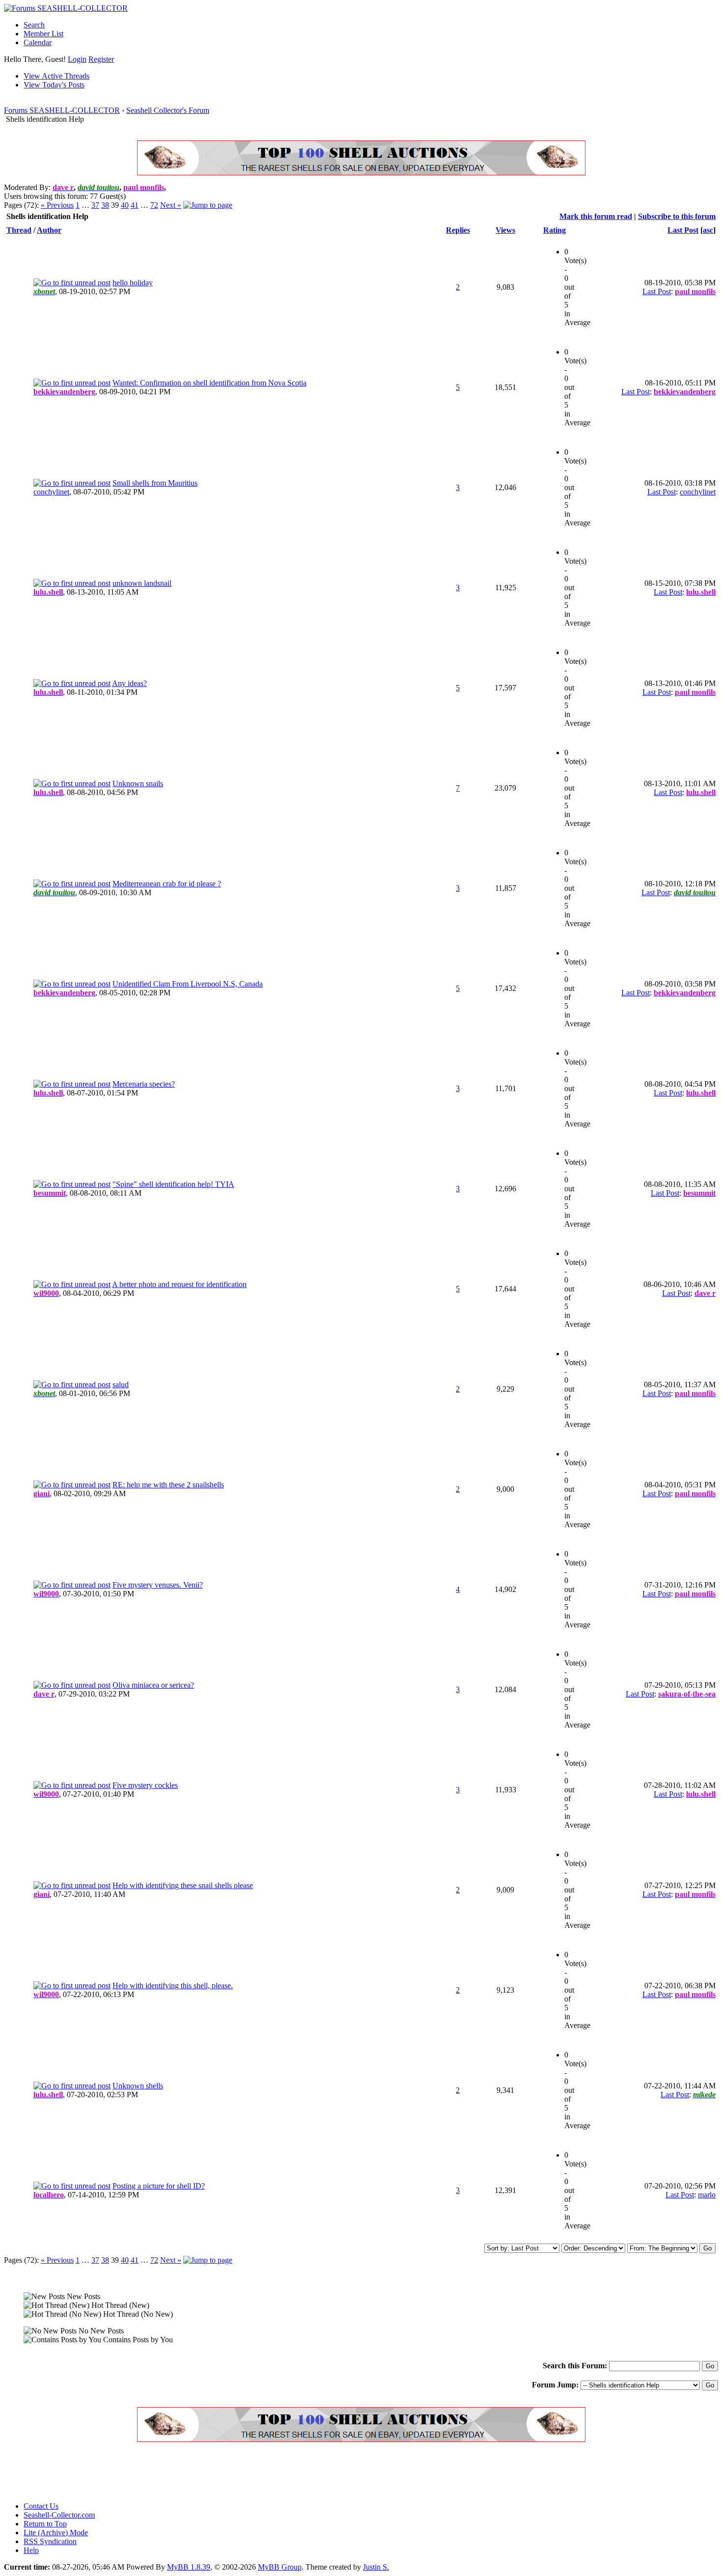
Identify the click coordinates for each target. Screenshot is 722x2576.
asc (708, 230)
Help (31, 2550)
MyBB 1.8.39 (189, 2567)
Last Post (683, 230)
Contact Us (41, 2506)
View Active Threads (56, 76)
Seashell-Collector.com (59, 2515)
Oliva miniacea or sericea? (153, 1685)
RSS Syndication (50, 2541)
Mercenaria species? (144, 1084)
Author (49, 230)
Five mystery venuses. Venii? (158, 1585)
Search (34, 25)
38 (105, 205)
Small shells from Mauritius (155, 483)
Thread (19, 230)
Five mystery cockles (145, 1785)
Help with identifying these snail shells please (183, 1885)
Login (77, 59)
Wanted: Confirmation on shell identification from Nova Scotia (209, 383)
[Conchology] (361, 173)
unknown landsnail (142, 583)
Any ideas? (129, 683)
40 (125, 205)
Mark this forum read (596, 216)
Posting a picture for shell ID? (159, 2186)
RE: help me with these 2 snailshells (168, 1485)
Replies (458, 230)
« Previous (57, 205)
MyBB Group (280, 2567)
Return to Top (45, 2524)
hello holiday (133, 283)
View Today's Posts (54, 85)
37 (95, 205)
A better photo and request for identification (179, 1284)
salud (121, 1384)
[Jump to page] (208, 205)
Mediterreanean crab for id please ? (167, 884)
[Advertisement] (183, 2472)
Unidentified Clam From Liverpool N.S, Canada (188, 984)
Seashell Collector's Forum (168, 110)
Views (505, 230)
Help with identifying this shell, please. (173, 1986)
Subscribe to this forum (677, 216)
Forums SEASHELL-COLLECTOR (62, 110)
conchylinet (51, 492)
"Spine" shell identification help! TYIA (173, 1184)
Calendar (38, 42)
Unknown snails (138, 783)
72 (154, 205)
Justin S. (376, 2567)
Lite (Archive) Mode (56, 2533)
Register (101, 59)
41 (135, 205)
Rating (555, 230)
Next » (171, 205)
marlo (707, 2195)
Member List (43, 34)
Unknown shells (138, 2086)
